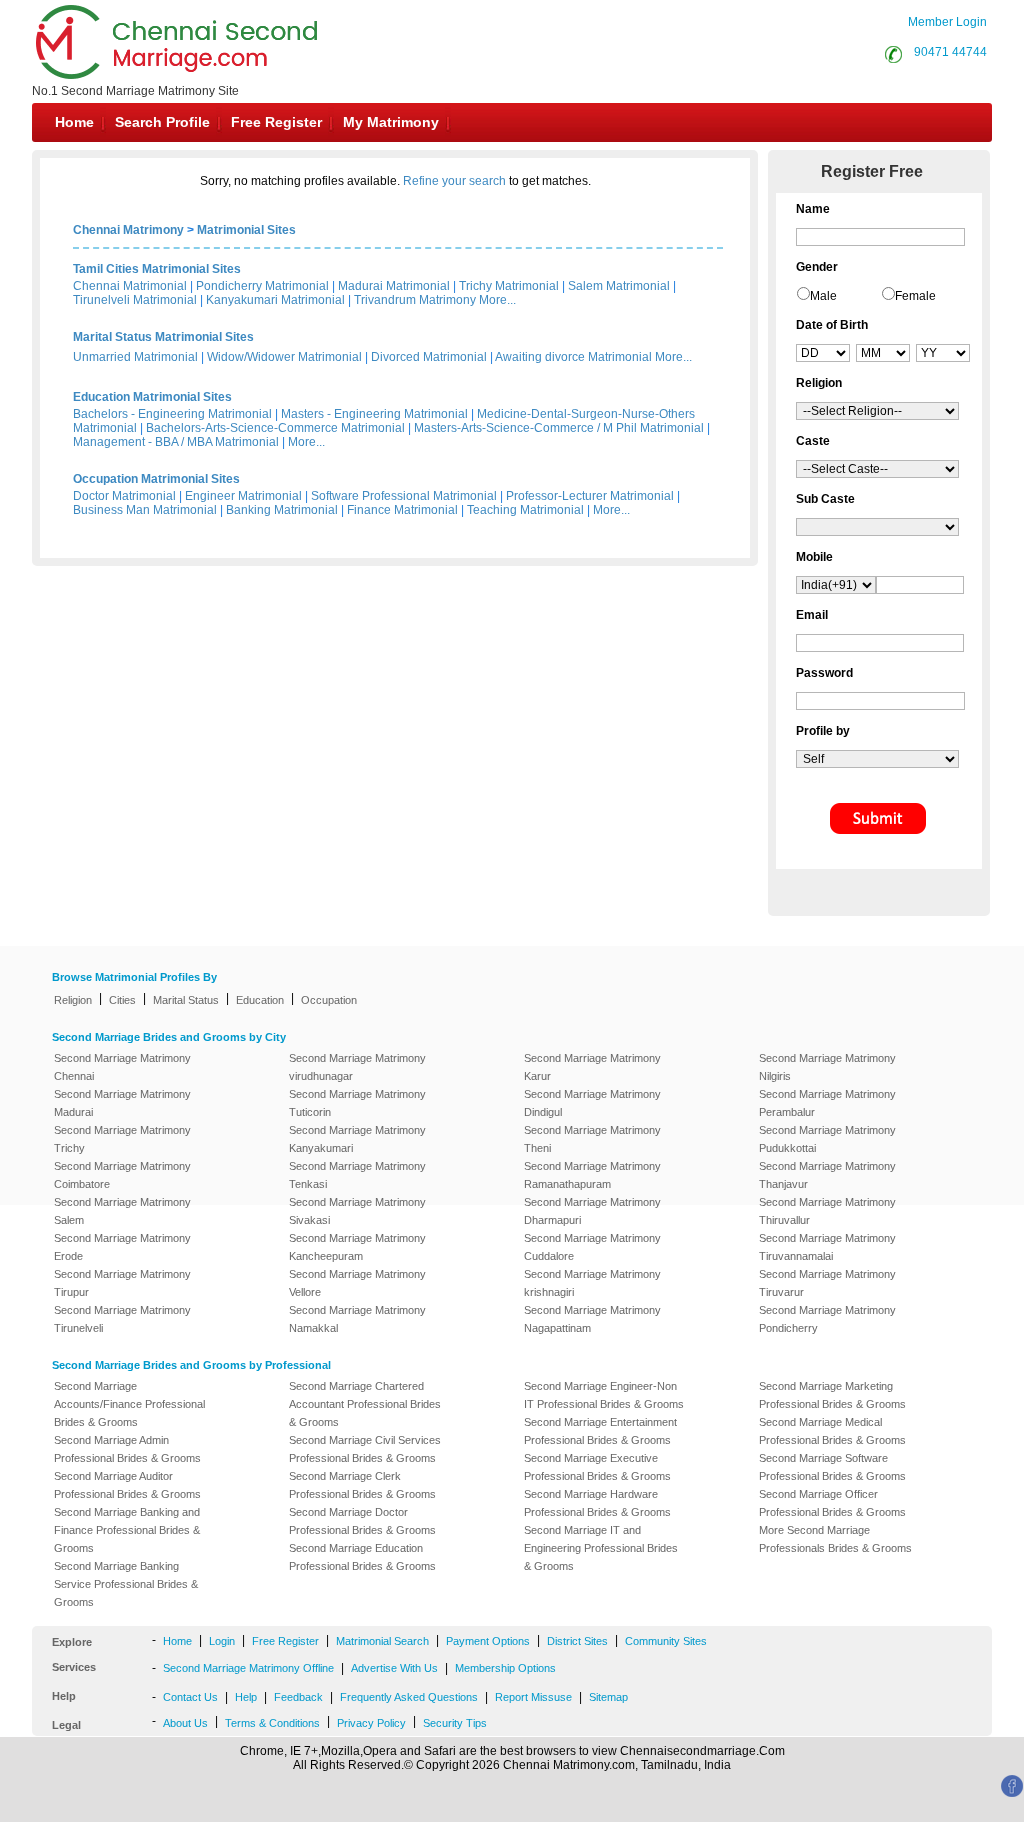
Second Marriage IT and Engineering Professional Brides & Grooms (601, 1548)
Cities (122, 1000)
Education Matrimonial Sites (152, 397)
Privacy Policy (371, 1723)
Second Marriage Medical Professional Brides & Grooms (832, 1431)
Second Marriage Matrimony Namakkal (357, 1319)
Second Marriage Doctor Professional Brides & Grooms (362, 1521)
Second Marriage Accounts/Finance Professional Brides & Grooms (129, 1404)
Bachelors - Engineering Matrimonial (172, 414)
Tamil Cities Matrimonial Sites (157, 269)
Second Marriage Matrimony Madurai (122, 1103)
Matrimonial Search (382, 1641)
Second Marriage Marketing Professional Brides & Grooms (832, 1395)
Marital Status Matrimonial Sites (163, 337)
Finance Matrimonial (402, 510)
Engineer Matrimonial (243, 496)
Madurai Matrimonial (394, 286)
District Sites (577, 1641)
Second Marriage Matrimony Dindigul (592, 1103)
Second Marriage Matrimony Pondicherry (827, 1319)
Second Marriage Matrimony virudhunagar (357, 1067)
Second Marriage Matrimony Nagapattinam (592, 1319)
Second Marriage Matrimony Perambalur (827, 1103)
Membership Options (505, 1668)
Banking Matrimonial (282, 510)
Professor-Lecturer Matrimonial (590, 496)
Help (246, 1697)
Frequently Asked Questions (409, 1697)
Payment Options (488, 1641)
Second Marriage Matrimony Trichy (122, 1139)
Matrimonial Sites (246, 230)
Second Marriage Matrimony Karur (592, 1067)
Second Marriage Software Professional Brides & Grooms (832, 1467)
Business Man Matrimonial (145, 510)
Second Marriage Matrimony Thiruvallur (827, 1211)
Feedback (298, 1697)
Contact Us (190, 1697)
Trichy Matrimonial (509, 286)
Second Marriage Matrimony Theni (592, 1139)
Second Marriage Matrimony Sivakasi (357, 1211)
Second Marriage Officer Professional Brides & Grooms (832, 1503)
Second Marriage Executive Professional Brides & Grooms (597, 1467)
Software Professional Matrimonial (404, 496)
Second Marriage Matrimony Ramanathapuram (592, 1175)
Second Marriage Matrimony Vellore (357, 1283)
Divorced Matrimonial (429, 357)
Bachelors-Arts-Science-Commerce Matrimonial (275, 428)
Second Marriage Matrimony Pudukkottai (827, 1139)
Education (260, 1000)
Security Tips (455, 1723)
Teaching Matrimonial (525, 510)
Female (915, 296)
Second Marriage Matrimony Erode (122, 1247)
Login (222, 1641)
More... (497, 300)
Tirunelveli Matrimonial (135, 300)
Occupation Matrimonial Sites (156, 479)
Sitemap (608, 1697)
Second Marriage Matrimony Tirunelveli (122, 1319)
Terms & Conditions (272, 1723)
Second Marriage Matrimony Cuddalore (592, 1247)
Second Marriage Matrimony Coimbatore (122, 1175)
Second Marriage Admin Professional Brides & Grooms (127, 1449)
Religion (73, 1000)
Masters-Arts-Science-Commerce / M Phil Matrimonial (559, 428)
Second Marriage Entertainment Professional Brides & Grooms (600, 1431)
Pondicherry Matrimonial (262, 286)
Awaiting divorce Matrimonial (573, 357)
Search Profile (162, 122)
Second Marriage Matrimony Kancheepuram (357, 1247)
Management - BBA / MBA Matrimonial (176, 442)
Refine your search (454, 181)
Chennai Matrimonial (130, 286)
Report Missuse (533, 1697)
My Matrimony (391, 122)
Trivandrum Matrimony (415, 300)
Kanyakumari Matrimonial (275, 300)
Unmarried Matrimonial (135, 357)
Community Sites (666, 1641)
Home (74, 122)
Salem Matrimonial (619, 286)
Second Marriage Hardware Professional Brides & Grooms (597, 1503)
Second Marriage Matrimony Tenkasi (357, 1175)
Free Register (276, 122)
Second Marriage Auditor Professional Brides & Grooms (127, 1485)
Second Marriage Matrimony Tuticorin (357, 1103)
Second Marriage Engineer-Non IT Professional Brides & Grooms (604, 1395)
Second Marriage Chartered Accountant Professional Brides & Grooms (365, 1404)
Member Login (947, 22)
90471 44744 (950, 52)
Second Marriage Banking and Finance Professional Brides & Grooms (127, 1530)
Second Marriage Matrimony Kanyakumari (357, 1139)
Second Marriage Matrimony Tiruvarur (827, 1283)
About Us (185, 1723)
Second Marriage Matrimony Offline (248, 1668)
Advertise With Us (394, 1668)
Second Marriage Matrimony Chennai (122, 1067)
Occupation (329, 1000)
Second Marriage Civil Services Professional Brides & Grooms (365, 1449)
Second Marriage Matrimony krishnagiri (592, 1283)
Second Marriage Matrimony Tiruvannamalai (827, 1247)
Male (823, 296)
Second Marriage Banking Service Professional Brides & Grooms (126, 1584)
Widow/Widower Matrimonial (284, 357)
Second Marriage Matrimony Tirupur (122, 1283)
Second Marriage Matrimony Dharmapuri (592, 1211)
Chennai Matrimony (128, 230)
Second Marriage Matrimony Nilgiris (827, 1067)
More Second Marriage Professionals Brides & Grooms (835, 1539)
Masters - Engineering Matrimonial (374, 414)
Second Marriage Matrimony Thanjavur (827, 1175)
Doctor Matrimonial (124, 496)
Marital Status (186, 1000)
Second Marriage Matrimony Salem (122, 1211)
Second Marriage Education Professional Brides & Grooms (362, 1557)
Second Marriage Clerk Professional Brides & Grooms (362, 1485)
